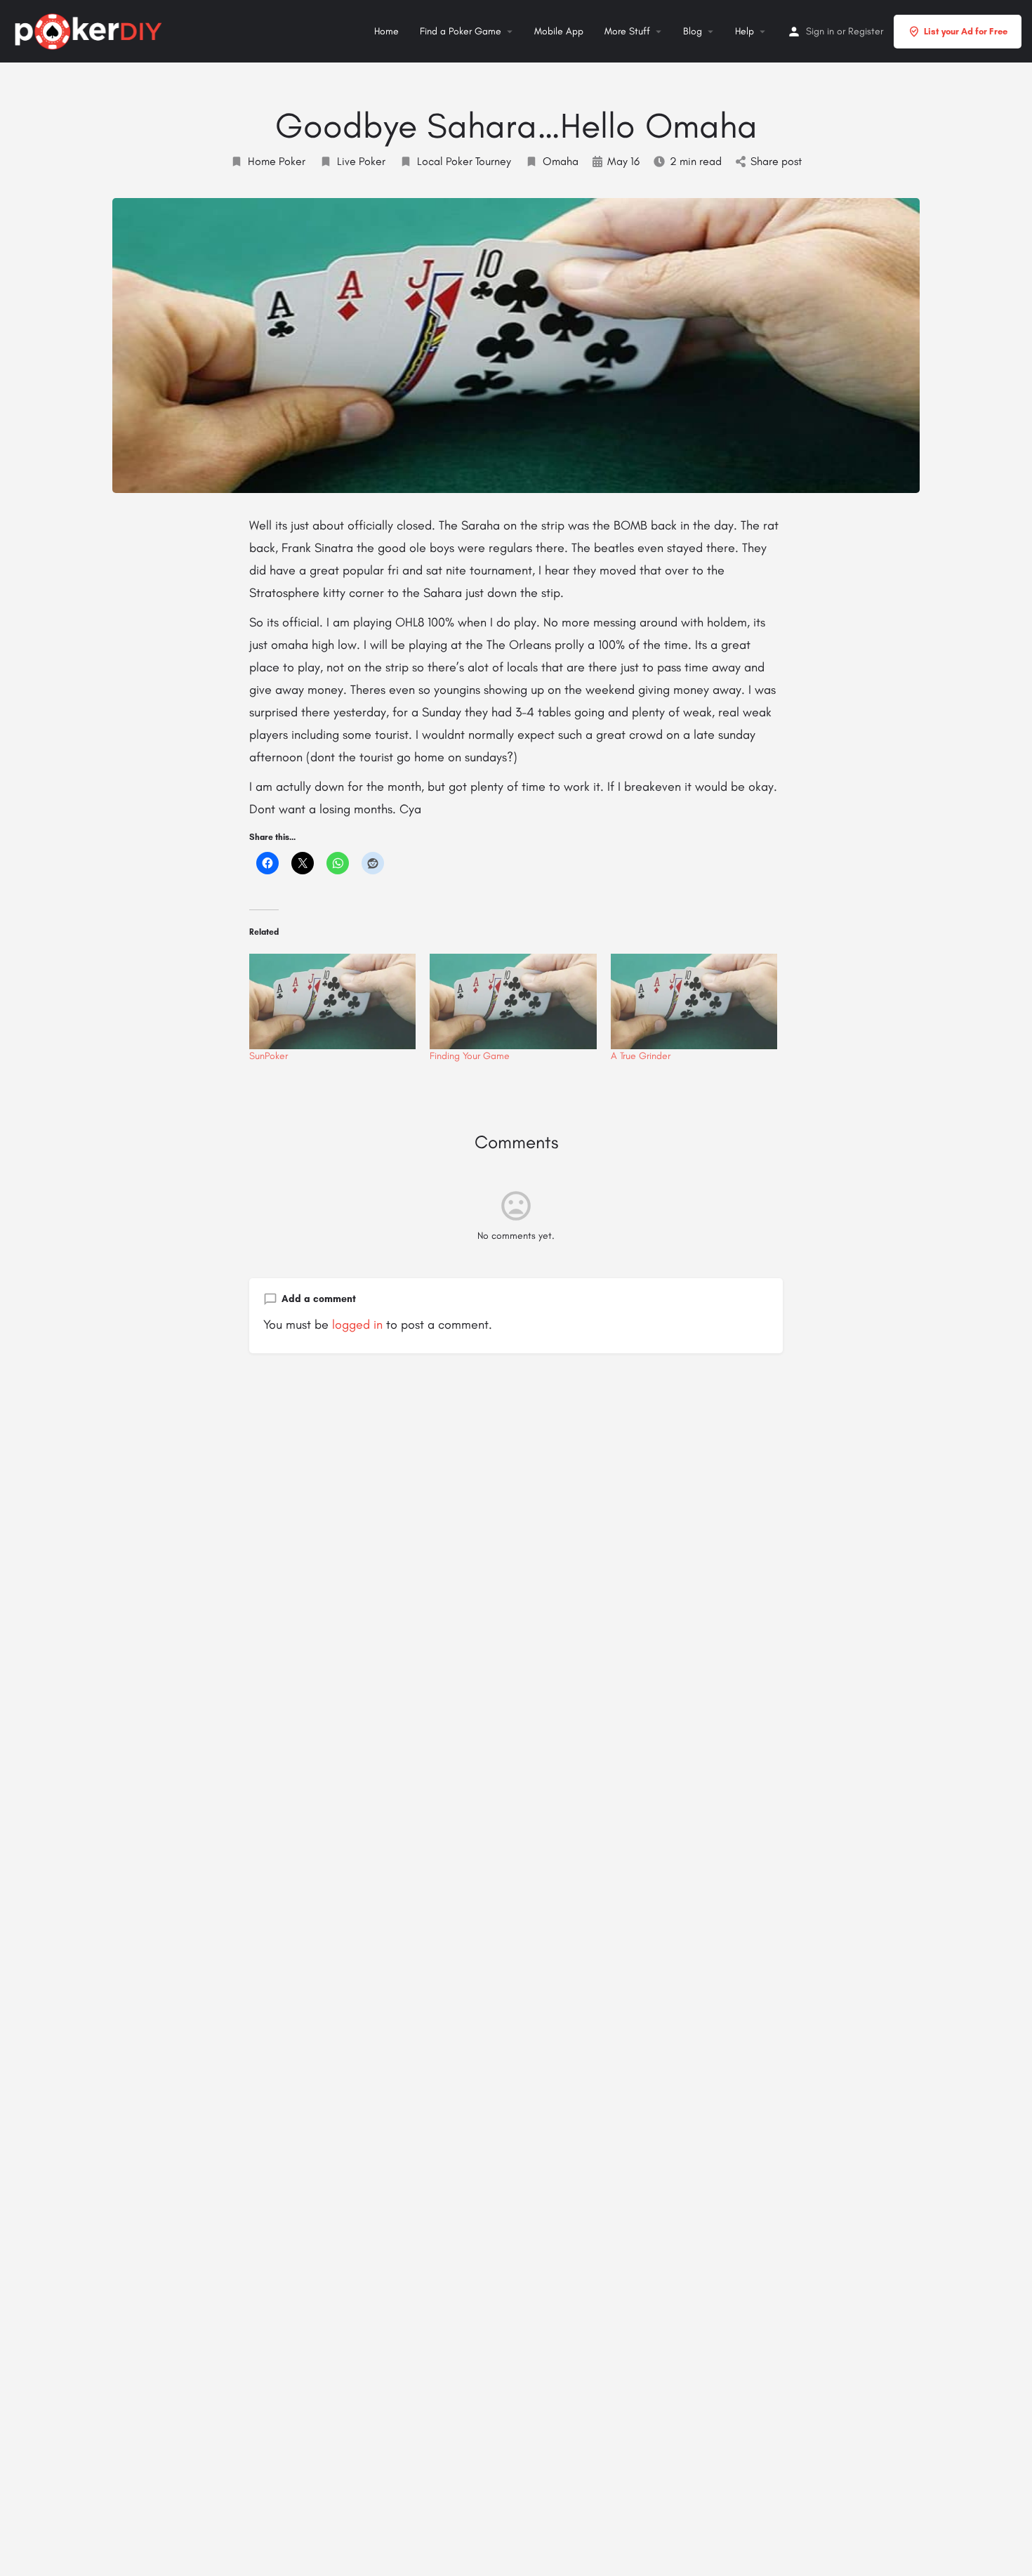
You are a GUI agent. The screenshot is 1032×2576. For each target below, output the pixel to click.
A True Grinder (641, 1056)
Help (745, 31)
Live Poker (361, 161)
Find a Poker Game (461, 31)
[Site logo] (90, 29)
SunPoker (269, 1056)
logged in (357, 1325)
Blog (693, 31)
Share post (776, 161)
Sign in (820, 31)
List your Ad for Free (966, 31)
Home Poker (277, 161)
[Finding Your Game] (513, 1001)
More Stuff (627, 31)
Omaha (561, 161)
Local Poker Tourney (464, 161)
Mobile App (559, 31)
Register (866, 31)
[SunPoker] (332, 1001)
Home (386, 31)
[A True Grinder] (694, 1001)
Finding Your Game (470, 1056)
